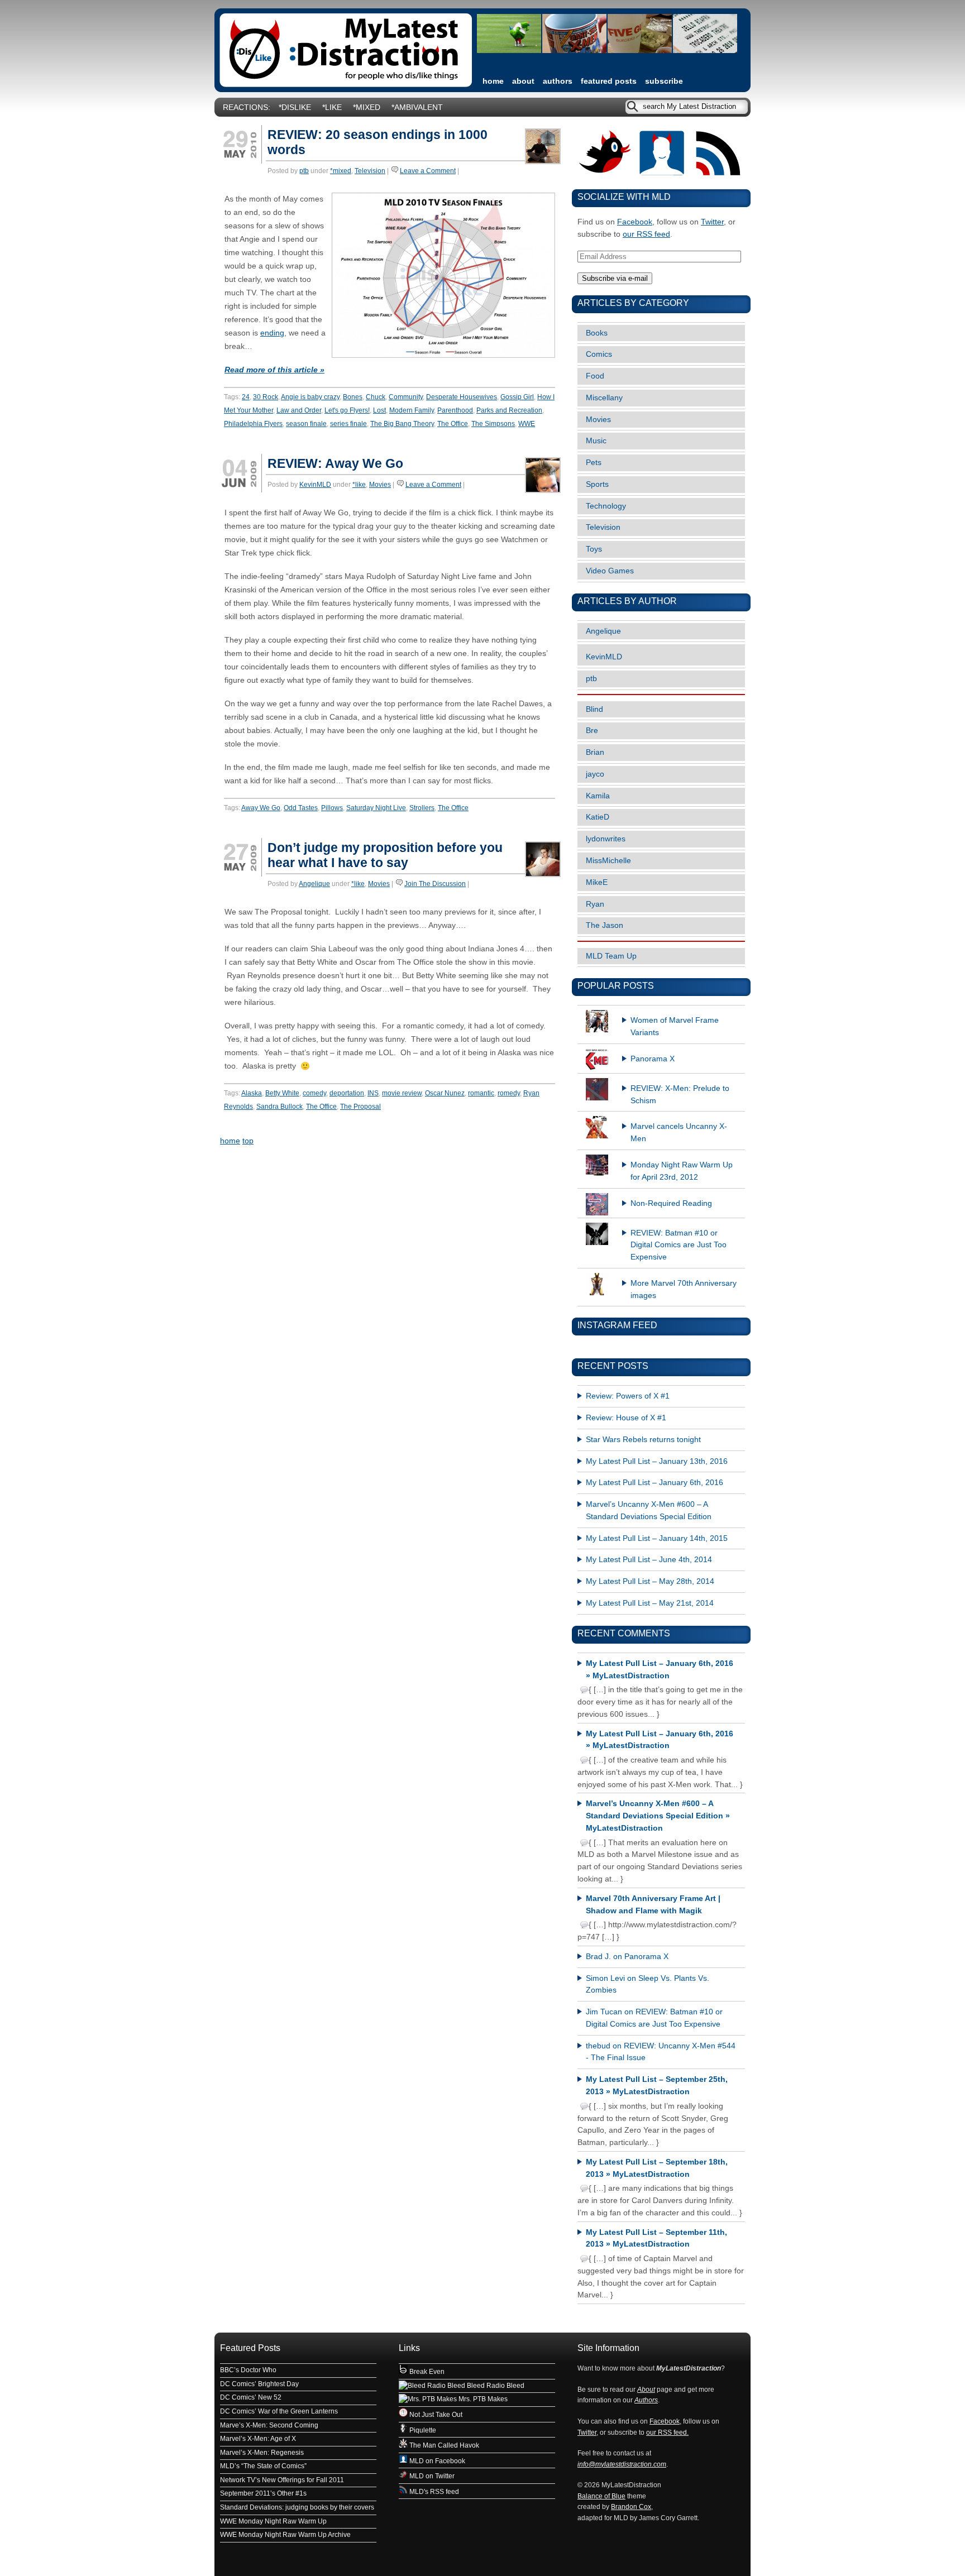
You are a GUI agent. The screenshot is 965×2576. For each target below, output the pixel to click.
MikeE (597, 882)
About (523, 81)
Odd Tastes (301, 808)
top (248, 1141)
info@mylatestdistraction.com (622, 2464)
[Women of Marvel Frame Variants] (661, 1010)
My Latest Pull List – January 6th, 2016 (655, 1483)
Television (370, 171)
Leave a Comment (428, 171)
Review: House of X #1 (626, 1418)
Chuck (376, 397)
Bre (592, 731)
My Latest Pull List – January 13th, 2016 (657, 1461)
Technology (606, 506)
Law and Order (299, 410)
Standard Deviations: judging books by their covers (297, 2507)
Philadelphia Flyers (253, 424)
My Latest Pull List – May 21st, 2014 (650, 1603)
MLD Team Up (611, 956)
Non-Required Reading (671, 1203)
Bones (353, 397)
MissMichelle (608, 861)
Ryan (595, 904)
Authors (558, 81)
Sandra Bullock (280, 1107)
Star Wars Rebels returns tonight (643, 1440)
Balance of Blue (601, 2496)
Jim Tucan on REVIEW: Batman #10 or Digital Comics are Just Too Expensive (654, 2018)
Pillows (332, 808)
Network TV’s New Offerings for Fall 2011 (282, 2480)
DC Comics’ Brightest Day (259, 2384)
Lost (379, 410)
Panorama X (653, 1059)
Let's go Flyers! (347, 410)
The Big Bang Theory (402, 424)
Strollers (422, 808)
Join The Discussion (435, 884)
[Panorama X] (661, 1048)
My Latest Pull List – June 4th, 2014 (649, 1560)
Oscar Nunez (445, 1093)
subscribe (664, 81)
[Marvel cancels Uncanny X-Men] (661, 1116)
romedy (509, 1093)
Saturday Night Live (376, 808)
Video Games (610, 571)
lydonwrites (606, 839)
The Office (453, 424)
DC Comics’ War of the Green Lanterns (279, 2411)
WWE (527, 424)
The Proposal (360, 1107)
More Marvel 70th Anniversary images (684, 1289)
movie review (402, 1093)
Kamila (598, 796)
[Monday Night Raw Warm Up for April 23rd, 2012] (661, 1155)
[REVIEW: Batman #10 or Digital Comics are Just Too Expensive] (661, 1223)
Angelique (314, 884)
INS (373, 1093)
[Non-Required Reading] (661, 1193)
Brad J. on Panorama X (627, 1957)
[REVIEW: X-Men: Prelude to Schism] (661, 1078)
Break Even (426, 2372)
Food (595, 376)
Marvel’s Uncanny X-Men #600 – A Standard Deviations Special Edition (649, 1510)
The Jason (605, 925)
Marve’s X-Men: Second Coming (269, 2425)
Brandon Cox (631, 2507)
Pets (594, 463)
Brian (595, 752)
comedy (314, 1093)
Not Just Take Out (435, 2415)
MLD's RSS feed (433, 2492)
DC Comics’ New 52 (251, 2397)
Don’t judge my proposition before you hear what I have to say (385, 855)
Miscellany (604, 398)
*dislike (295, 107)
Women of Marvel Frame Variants (675, 1026)
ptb (304, 171)
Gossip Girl (517, 397)
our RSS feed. (667, 2433)
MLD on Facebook (436, 2461)
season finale (306, 424)
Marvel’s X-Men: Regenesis (262, 2453)
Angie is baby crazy (310, 397)
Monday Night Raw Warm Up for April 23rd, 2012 (682, 1171)
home (493, 81)
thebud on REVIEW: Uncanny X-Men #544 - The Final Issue (661, 2052)
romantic (481, 1093)
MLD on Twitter (431, 2476)
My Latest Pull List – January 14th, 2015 (657, 1538)
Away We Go (261, 808)
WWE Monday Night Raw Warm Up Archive (285, 2535)
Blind (594, 709)
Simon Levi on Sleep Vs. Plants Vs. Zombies (648, 1984)
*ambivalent (417, 107)
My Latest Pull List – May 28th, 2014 (650, 1581)
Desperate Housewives (462, 397)
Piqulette (422, 2430)
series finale (348, 424)
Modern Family (412, 410)
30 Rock (266, 397)
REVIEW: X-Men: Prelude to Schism (680, 1095)
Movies (380, 485)
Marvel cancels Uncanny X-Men (679, 1133)
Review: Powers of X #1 (628, 1396)
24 (246, 397)
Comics (599, 354)
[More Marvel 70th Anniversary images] (661, 1273)
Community (406, 397)
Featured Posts (609, 81)
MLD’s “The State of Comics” (263, 2466)
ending (272, 333)
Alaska (252, 1093)
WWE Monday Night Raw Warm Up (273, 2521)
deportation (347, 1093)
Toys (594, 549)
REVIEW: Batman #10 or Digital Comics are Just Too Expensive (679, 1245)
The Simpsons (493, 424)
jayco (595, 774)
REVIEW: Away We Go (335, 463)
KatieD (598, 817)
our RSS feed (646, 234)
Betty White (282, 1093)
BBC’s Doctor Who (248, 2370)
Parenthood (455, 410)
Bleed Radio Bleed (495, 2386)
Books (597, 333)
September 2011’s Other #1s (263, 2493)
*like (332, 107)
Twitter (712, 222)
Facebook (635, 222)
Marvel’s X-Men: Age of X (258, 2439)
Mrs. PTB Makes (482, 2399)
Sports (597, 484)
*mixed (367, 107)
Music (596, 441)
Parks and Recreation (509, 410)
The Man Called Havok (443, 2445)
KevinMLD (315, 485)
